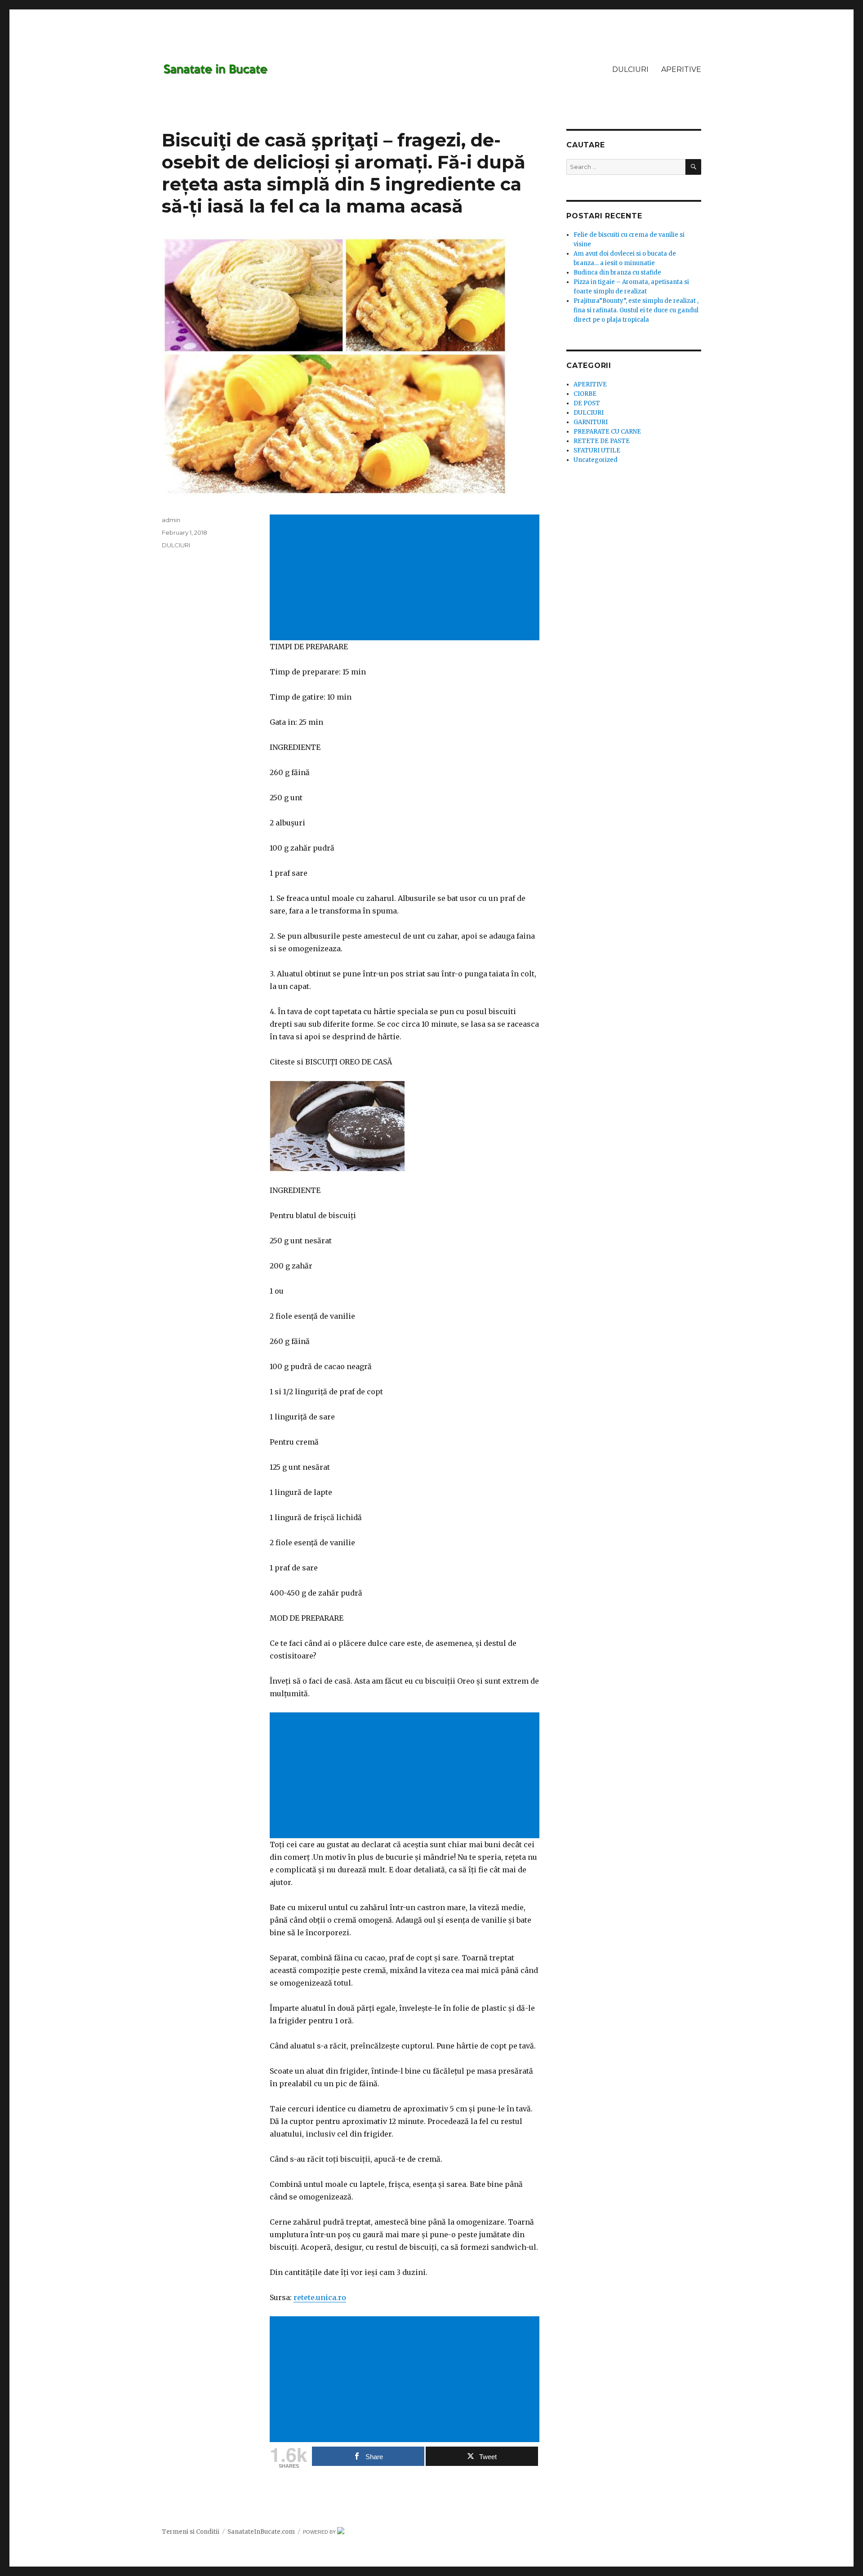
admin (171, 520)
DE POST (587, 403)
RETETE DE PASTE (602, 441)
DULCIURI (630, 69)
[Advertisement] (406, 578)
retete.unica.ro (320, 2297)
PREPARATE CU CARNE (607, 432)
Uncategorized (596, 460)
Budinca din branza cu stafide (617, 273)
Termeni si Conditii (191, 2532)
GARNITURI (591, 422)
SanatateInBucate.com (261, 2532)
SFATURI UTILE (597, 450)
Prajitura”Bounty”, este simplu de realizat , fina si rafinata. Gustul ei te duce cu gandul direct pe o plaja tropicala (636, 310)
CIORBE (585, 394)
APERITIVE (681, 69)
